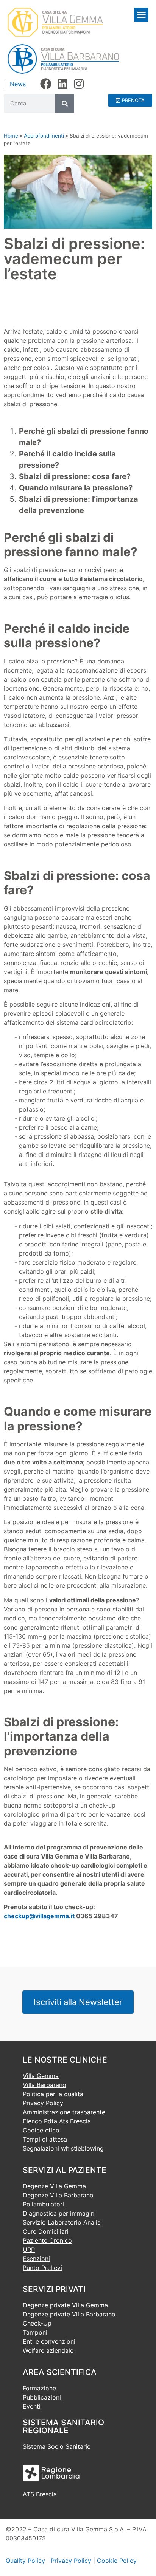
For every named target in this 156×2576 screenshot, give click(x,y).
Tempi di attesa (45, 2139)
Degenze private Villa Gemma (65, 2305)
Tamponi (35, 2332)
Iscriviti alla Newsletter (78, 2002)
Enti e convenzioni (49, 2341)
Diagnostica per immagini (59, 2213)
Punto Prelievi (42, 2268)
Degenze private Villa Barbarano (69, 2314)
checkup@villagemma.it (39, 1916)
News (18, 84)
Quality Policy (25, 2561)
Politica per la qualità (53, 2094)
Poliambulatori (43, 2204)
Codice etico (41, 2130)
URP (29, 2250)
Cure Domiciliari (46, 2231)
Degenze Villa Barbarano (58, 2195)
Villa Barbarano (44, 2085)
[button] (141, 15)
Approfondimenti (44, 136)
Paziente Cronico (47, 2240)
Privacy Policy (43, 2103)
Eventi (32, 2406)
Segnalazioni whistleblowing (63, 2148)
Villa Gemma (41, 2076)
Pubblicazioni (42, 2397)
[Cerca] (65, 104)
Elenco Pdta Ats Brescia (57, 2121)
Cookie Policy (117, 2561)
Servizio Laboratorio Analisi (62, 2222)
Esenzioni (36, 2259)
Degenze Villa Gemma (54, 2186)
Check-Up (37, 2323)
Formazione (39, 2388)
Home (11, 136)
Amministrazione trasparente (64, 2112)
